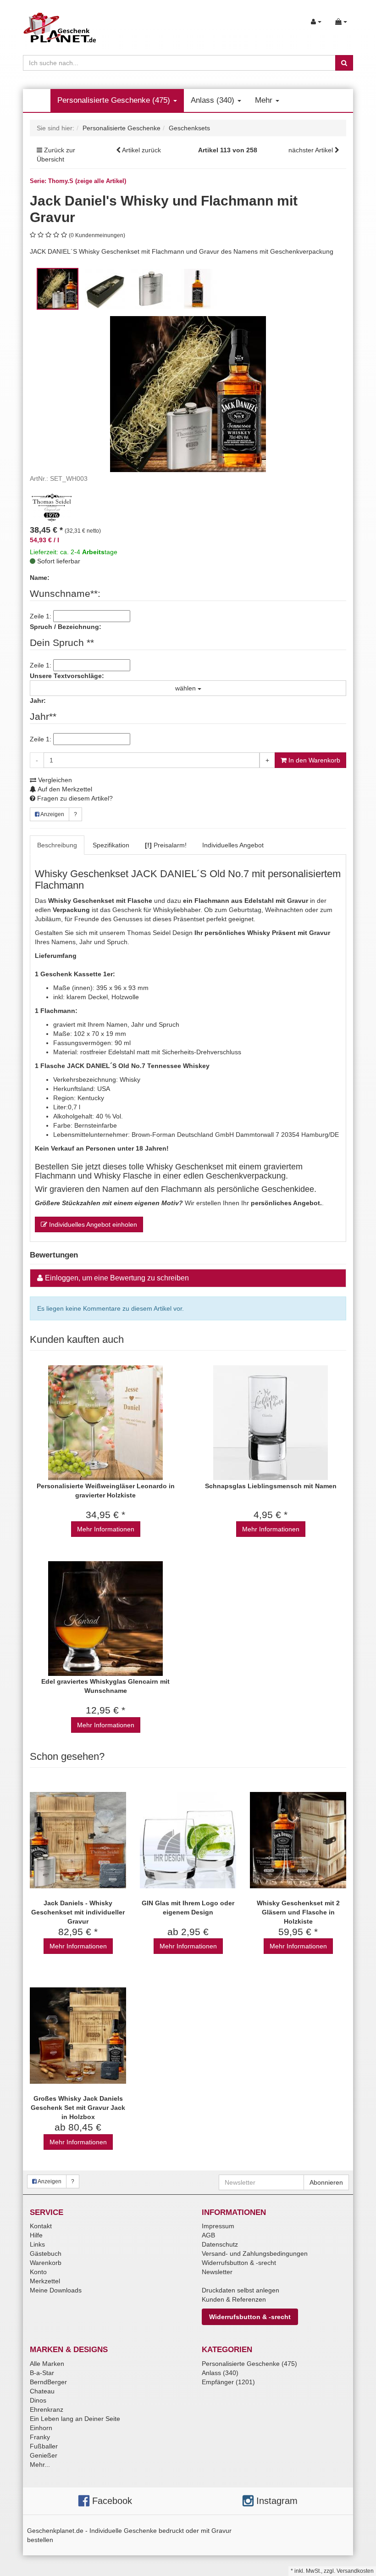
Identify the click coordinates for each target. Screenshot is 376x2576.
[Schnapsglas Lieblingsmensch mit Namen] (271, 1423)
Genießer (44, 2455)
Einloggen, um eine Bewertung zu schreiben (117, 1278)
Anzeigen (52, 814)
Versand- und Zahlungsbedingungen (255, 2253)
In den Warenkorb (313, 760)
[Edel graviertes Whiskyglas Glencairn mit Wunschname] (105, 1618)
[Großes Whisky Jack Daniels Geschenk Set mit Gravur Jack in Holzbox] (78, 2035)
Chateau (42, 2391)
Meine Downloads (56, 2290)
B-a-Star (42, 2373)
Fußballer (44, 2446)
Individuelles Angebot (233, 845)
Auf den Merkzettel (64, 789)
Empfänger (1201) (228, 2382)
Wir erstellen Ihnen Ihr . (179, 1203)
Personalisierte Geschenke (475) (115, 100)
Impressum (218, 2226)
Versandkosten (355, 2571)
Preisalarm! (166, 845)
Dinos (38, 2400)
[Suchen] (344, 63)
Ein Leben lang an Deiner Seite (75, 2419)
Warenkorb (46, 2263)
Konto (38, 2272)
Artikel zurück (141, 150)
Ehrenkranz (47, 2409)
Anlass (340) (214, 100)
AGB (208, 2235)
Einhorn (41, 2428)
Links (37, 2244)
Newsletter (217, 2272)
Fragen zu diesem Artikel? (74, 798)
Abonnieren (326, 2182)
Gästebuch (46, 2253)
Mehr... (40, 2465)
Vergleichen (54, 780)
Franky (40, 2437)
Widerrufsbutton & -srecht (239, 2263)
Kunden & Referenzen (234, 2299)
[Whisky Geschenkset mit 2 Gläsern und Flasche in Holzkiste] (298, 1840)
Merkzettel (45, 2281)
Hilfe (36, 2235)
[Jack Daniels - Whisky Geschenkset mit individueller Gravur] (78, 1840)
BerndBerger (48, 2382)
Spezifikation (111, 845)
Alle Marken (47, 2364)
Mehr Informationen (106, 1529)
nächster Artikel (312, 150)
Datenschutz (220, 2244)
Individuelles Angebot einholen (92, 1224)
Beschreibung (57, 845)
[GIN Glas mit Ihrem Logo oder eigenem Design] (188, 1840)
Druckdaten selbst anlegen (241, 2290)
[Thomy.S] (53, 506)
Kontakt (41, 2226)
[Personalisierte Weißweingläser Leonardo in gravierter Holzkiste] (105, 1423)
